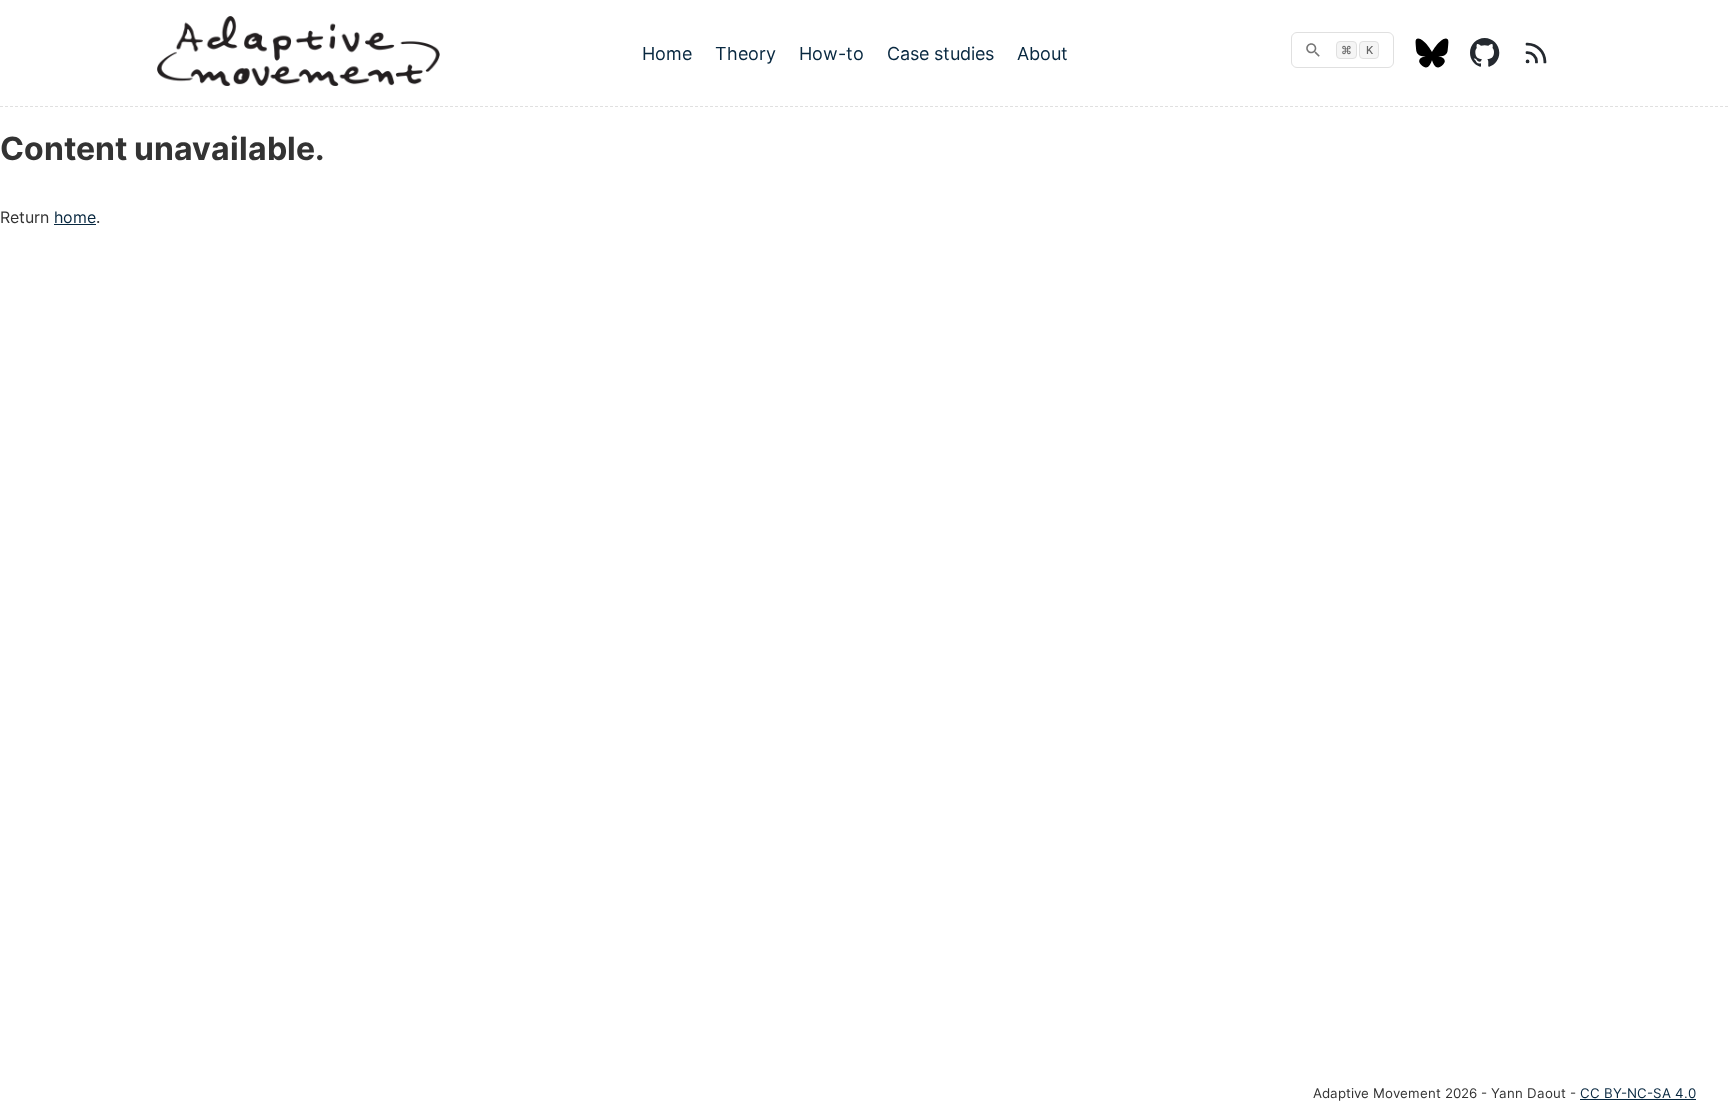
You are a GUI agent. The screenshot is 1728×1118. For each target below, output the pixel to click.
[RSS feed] (1536, 62)
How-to (831, 53)
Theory (745, 53)
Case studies (940, 53)
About (1042, 53)
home (75, 217)
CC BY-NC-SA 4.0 (1638, 1093)
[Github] (1485, 62)
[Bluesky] (1432, 62)
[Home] (298, 80)
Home (667, 53)
